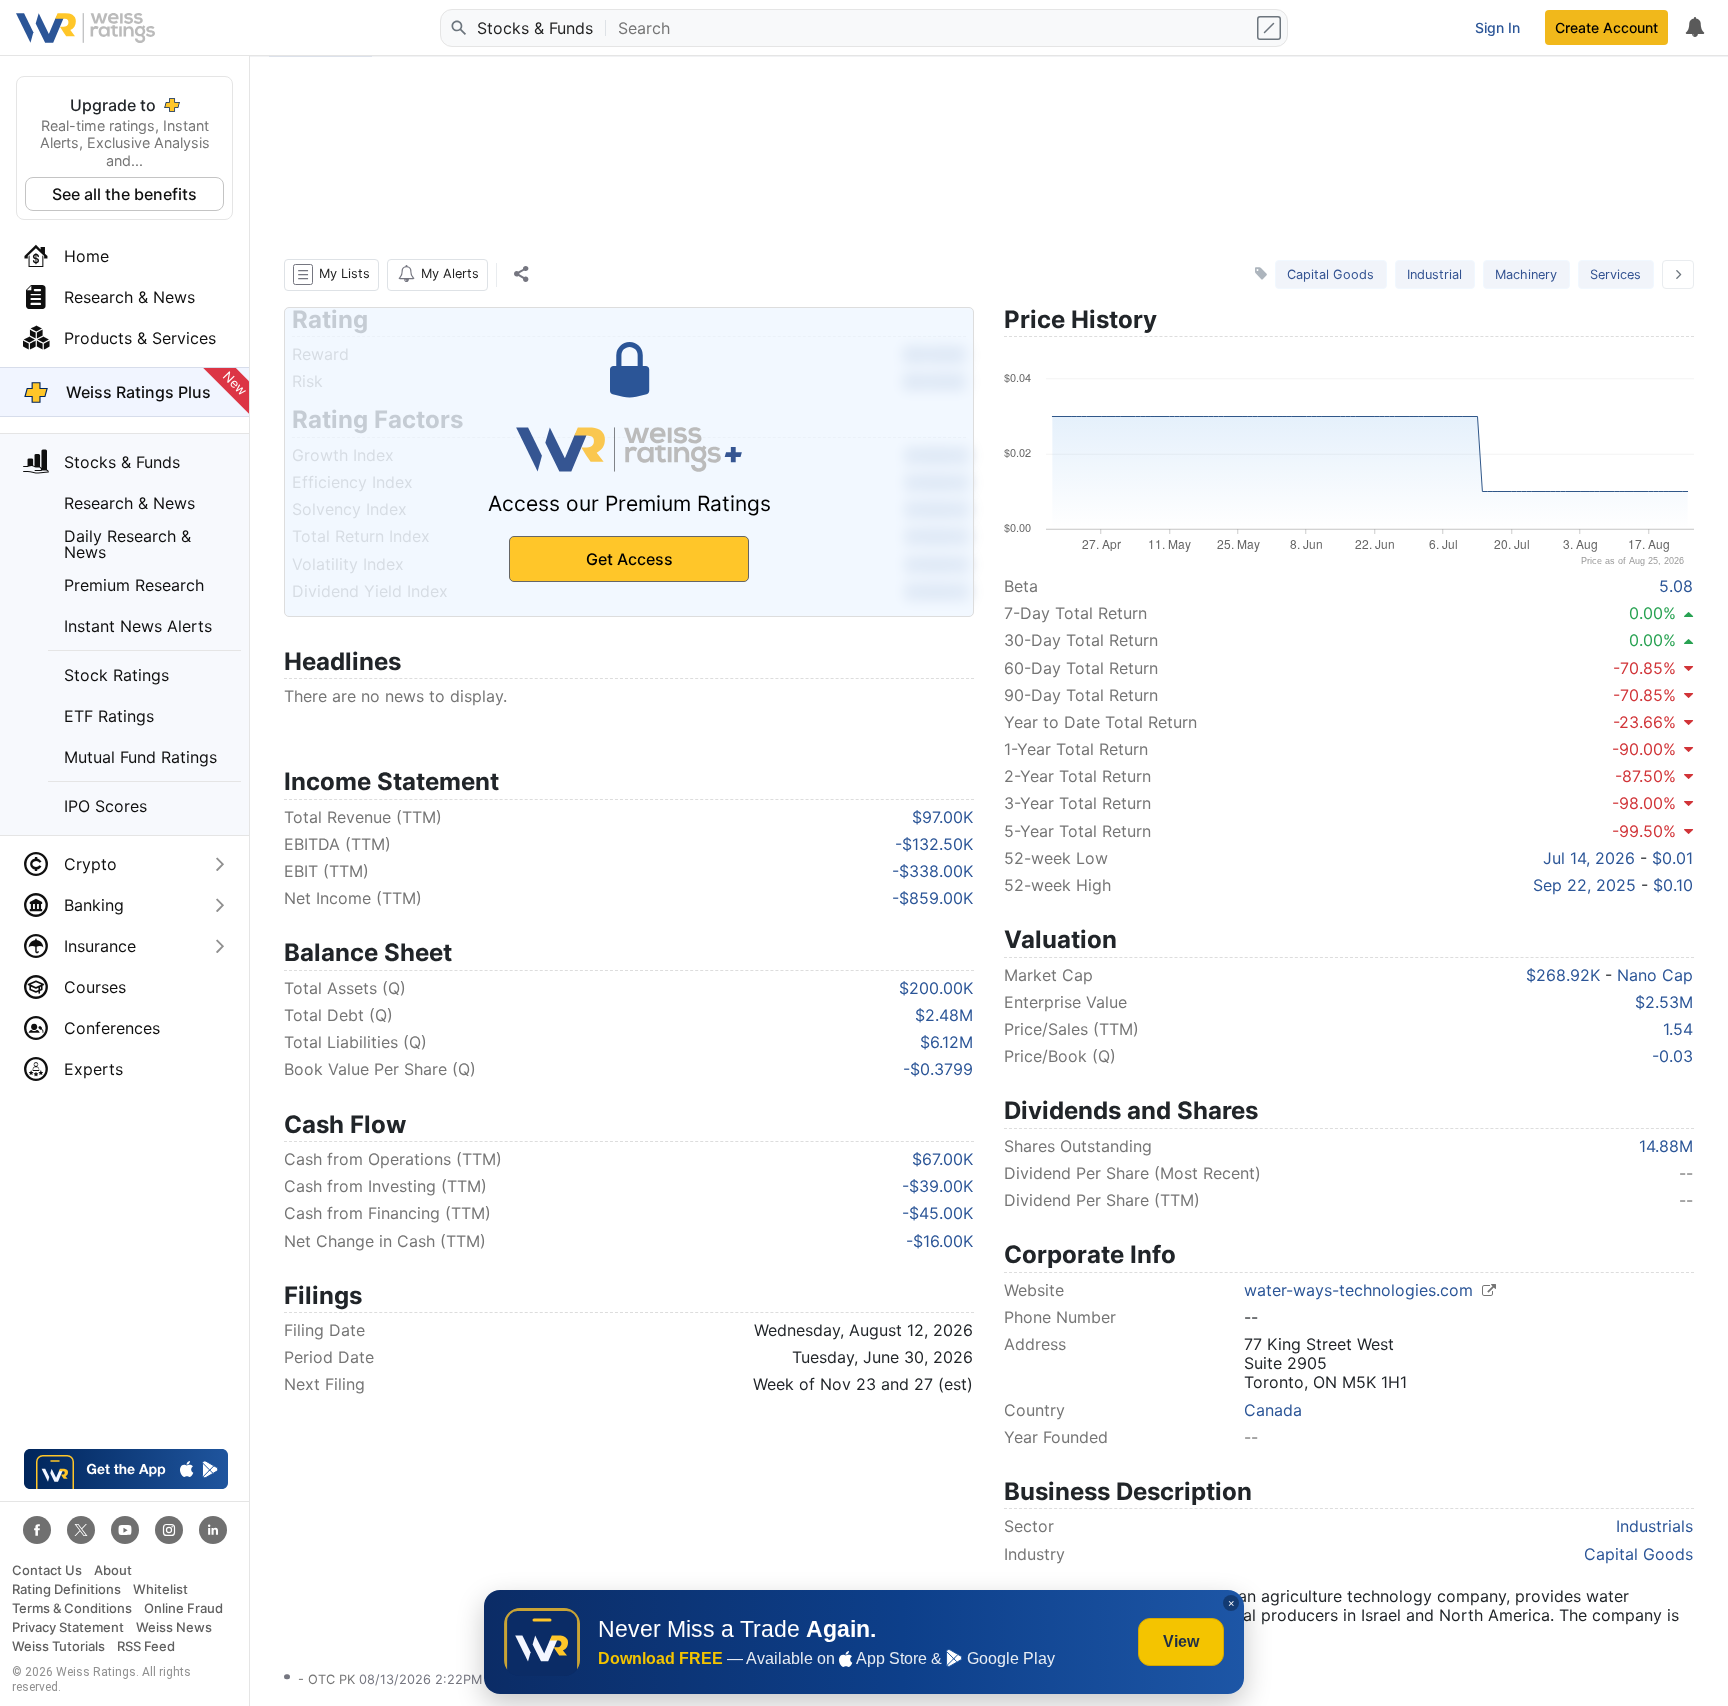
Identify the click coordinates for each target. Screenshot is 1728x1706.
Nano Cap (1655, 975)
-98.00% (1644, 803)
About (113, 1570)
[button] (331, 275)
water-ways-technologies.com (1361, 1290)
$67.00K (942, 1159)
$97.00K (942, 817)
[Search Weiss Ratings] (457, 28)
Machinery (1526, 274)
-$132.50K (934, 844)
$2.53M (1664, 1002)
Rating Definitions (66, 1589)
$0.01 (1672, 858)
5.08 (1676, 586)
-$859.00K (932, 898)
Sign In (1497, 27)
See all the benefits (124, 194)
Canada (1273, 1410)
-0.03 (1672, 1056)
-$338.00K (932, 871)
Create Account (1606, 27)
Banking (94, 905)
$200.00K (936, 988)
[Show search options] (1271, 28)
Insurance (100, 946)
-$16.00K (939, 1241)
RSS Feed (146, 1646)
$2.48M (944, 1015)
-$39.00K (937, 1186)
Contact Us (47, 1570)
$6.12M (946, 1042)
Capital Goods (1330, 274)
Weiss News (174, 1627)
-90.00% (1644, 749)
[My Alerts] (1694, 28)
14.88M (1666, 1146)
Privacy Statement (68, 1627)
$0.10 (1673, 885)
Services (1615, 274)
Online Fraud (183, 1608)
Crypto (90, 864)
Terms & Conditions (72, 1608)
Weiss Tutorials (58, 1646)
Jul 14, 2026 (1589, 858)
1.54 (1678, 1029)
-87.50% (1645, 776)
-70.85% (1644, 668)
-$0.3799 (938, 1069)
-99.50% (1644, 831)
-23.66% (1644, 722)
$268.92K (1563, 975)
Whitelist (160, 1589)
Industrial (1434, 274)
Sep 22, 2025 (1584, 885)
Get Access (629, 559)
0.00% (1652, 613)
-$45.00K (937, 1213)
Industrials (1654, 1526)
